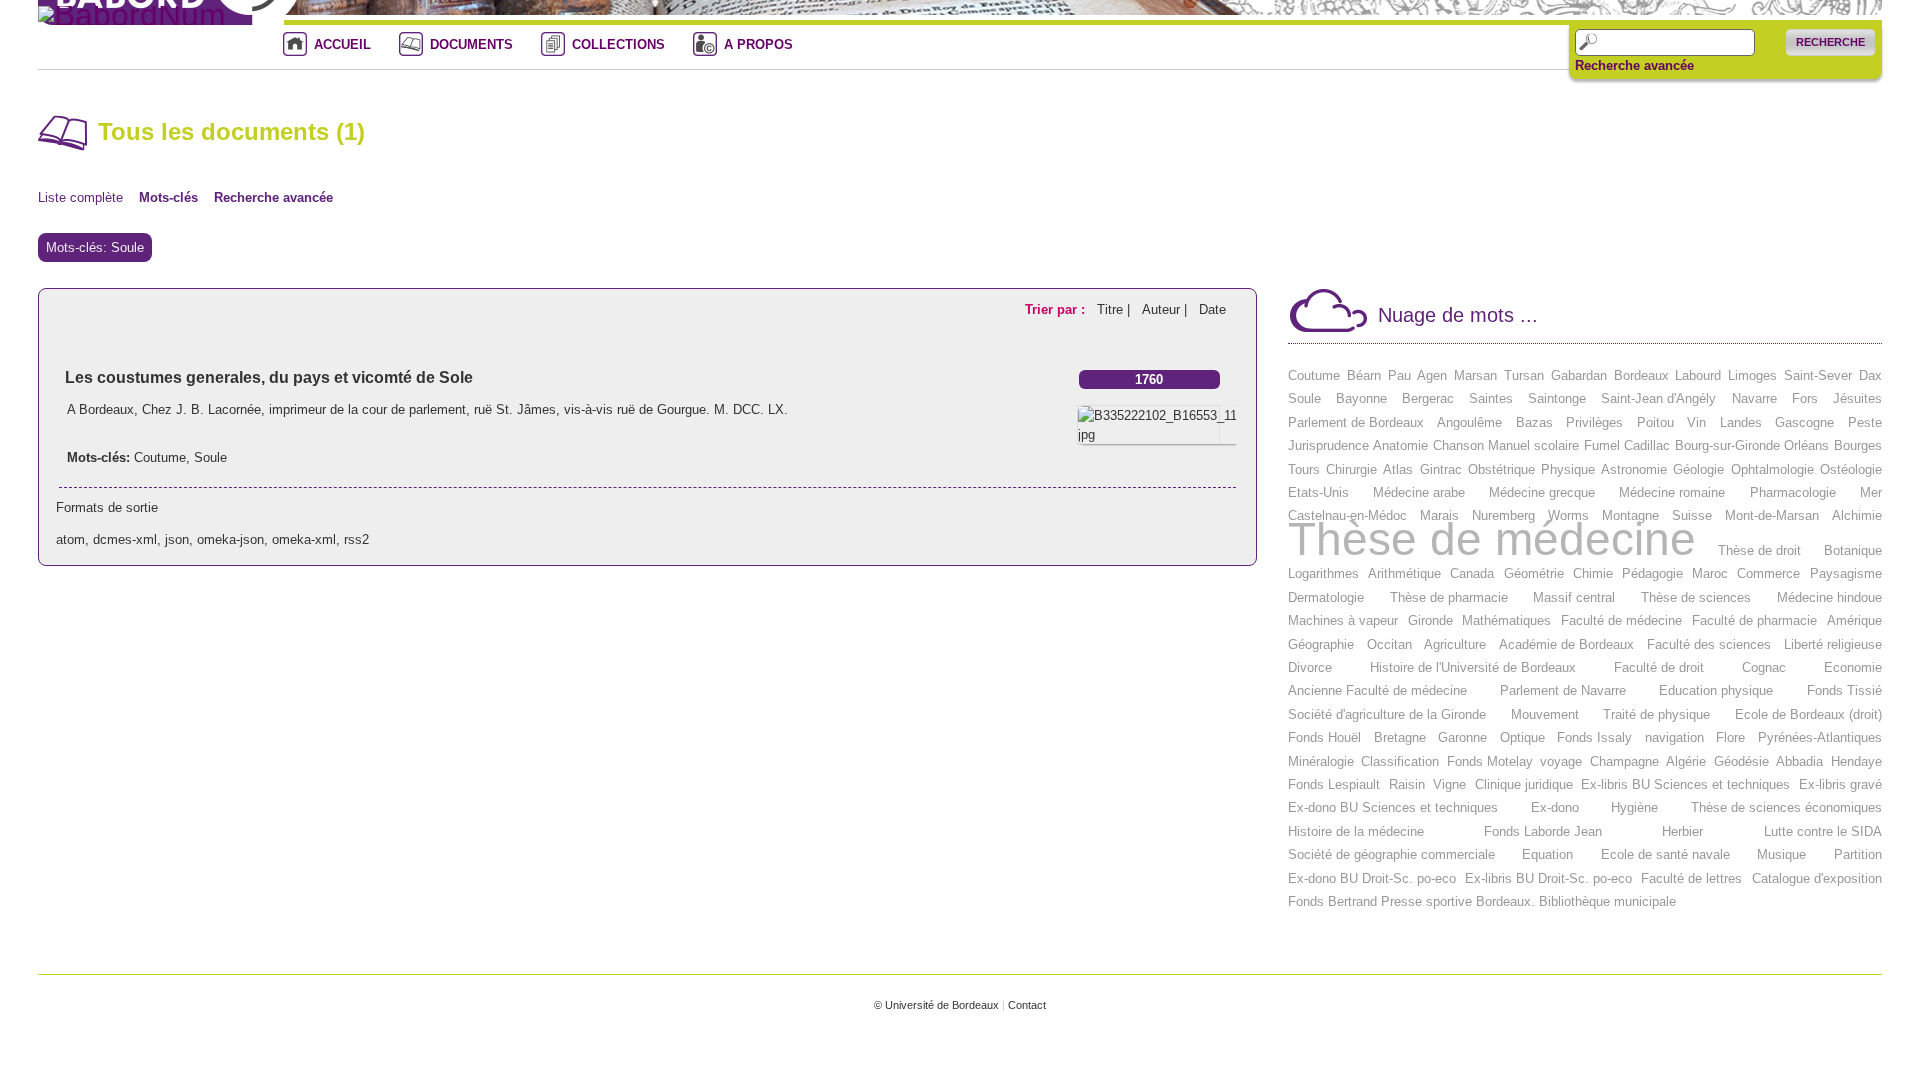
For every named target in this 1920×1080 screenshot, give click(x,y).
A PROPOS (758, 44)
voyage (1561, 761)
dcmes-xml (125, 539)
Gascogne (1804, 422)
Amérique (1854, 620)
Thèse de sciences (1696, 597)
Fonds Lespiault (1334, 784)
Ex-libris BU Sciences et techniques (1685, 784)
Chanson (1458, 445)
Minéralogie (1321, 761)
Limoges (1752, 375)
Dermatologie (1326, 597)
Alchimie (1857, 515)
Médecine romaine (1672, 492)
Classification (1400, 761)
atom (70, 539)
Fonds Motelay (1490, 761)
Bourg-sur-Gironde (1727, 445)
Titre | (1115, 309)
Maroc (1710, 573)
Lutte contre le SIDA (1823, 831)
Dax (1870, 375)
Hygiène (1634, 807)
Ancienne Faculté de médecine (1377, 690)
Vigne (1449, 784)
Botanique (1853, 550)
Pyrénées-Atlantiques (1820, 737)
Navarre (1754, 398)
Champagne (1624, 761)
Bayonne (1361, 398)
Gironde (1430, 620)
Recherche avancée (1634, 66)
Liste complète (80, 197)
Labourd (1698, 375)
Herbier (1682, 831)
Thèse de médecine (1492, 539)
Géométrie (1534, 573)
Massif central (1574, 597)
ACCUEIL (342, 44)
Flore (1730, 737)
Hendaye (1856, 761)
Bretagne (1400, 737)
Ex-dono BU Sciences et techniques (1393, 807)
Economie (1853, 667)
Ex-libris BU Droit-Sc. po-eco (1548, 878)
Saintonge (1557, 398)
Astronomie (1634, 469)
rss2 (356, 539)
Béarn (1364, 375)
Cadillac (1647, 445)
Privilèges (1594, 422)
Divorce (1310, 667)
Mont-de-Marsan (1772, 515)
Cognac (1764, 667)
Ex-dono (1555, 807)
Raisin (1407, 784)
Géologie (1698, 469)
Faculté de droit (1659, 667)
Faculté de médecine (1621, 620)
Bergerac (1428, 398)
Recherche (1830, 42)
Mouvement (1545, 714)
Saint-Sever (1818, 375)
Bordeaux (1641, 375)
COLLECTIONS (618, 44)
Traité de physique (1656, 714)
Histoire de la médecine (1356, 831)
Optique (1522, 737)
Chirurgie (1351, 469)
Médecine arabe (1419, 492)
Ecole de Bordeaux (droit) (1808, 714)
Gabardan (1579, 375)
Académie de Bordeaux (1566, 644)
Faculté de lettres (1691, 878)
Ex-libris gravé (1840, 784)
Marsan (1475, 375)
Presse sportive (1426, 901)
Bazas (1534, 422)
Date (1212, 309)
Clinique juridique (1524, 784)
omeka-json (230, 539)
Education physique (1716, 690)
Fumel (1602, 445)
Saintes (1491, 398)
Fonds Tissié (1844, 690)
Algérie (1686, 761)
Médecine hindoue (1829, 597)
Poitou (1655, 422)
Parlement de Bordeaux (1356, 422)
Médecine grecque (1542, 492)
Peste (1865, 422)
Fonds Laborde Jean (1543, 831)
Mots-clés (168, 197)
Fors (1805, 398)
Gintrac (1441, 469)
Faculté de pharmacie (1754, 620)
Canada (1472, 573)
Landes (1741, 422)
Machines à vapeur (1343, 620)
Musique (1781, 854)
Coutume (160, 457)
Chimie (1593, 573)
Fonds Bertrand (1332, 901)
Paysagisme (1846, 573)
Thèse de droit (1759, 550)
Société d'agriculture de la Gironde (1387, 714)
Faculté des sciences (1709, 644)
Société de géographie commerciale (1391, 854)
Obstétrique (1501, 469)
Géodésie (1741, 761)
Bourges (1858, 445)
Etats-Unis (1318, 492)
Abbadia (1799, 761)
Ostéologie (1851, 469)
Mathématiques (1506, 620)
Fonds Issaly (1594, 737)
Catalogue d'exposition (1817, 878)
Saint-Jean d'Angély (1658, 398)
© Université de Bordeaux (936, 1005)
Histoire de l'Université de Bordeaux (1473, 667)
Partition (1858, 854)
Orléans (1806, 445)
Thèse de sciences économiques (1786, 807)
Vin (1696, 422)
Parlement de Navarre (1563, 690)
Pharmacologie (1793, 492)
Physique (1568, 469)
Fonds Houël (1324, 737)
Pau (1399, 375)
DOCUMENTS (471, 44)
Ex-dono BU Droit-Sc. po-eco (1372, 878)
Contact (1027, 1005)
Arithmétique (1404, 573)
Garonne (1462, 737)
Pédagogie (1652, 573)
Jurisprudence (1328, 445)
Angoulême (1469, 422)
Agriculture (1455, 644)
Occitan (1389, 644)
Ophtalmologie (1772, 469)
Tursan (1524, 375)
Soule (210, 457)
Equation (1547, 854)
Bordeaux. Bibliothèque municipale (1576, 901)
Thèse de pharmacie (1449, 597)
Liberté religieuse (1833, 644)
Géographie (1321, 644)
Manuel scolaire (1533, 445)
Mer (1871, 492)
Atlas (1398, 469)
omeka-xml (304, 539)
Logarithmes (1323, 573)
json (177, 539)
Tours (1304, 469)
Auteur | (1166, 309)
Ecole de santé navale (1665, 854)
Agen (1432, 375)
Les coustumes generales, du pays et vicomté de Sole (269, 377)
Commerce (1768, 573)
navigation (1674, 737)
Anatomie (1400, 445)
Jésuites (1857, 398)
